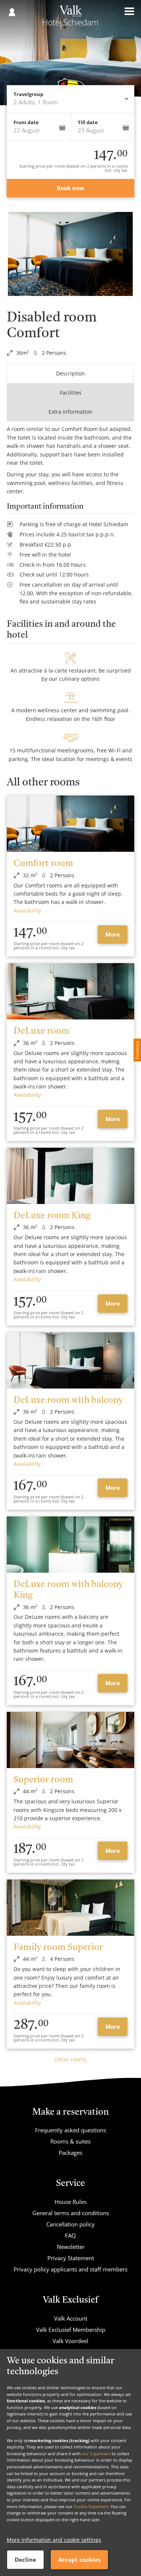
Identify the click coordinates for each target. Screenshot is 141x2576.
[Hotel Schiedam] (70, 18)
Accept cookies (79, 2559)
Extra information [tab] (70, 412)
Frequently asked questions (70, 2130)
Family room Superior (58, 1948)
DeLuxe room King (52, 1216)
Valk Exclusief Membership (71, 2330)
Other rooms (70, 2059)
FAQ (70, 2235)
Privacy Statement (71, 2258)
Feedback (137, 1050)
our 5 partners (96, 2454)
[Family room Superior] (70, 1908)
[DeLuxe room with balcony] (70, 1360)
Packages (70, 2153)
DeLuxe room (42, 1031)
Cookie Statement (91, 2506)
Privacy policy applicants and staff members (70, 2269)
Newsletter (71, 2247)
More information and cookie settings (54, 2540)
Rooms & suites (70, 2141)
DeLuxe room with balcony (68, 1401)
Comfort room (43, 864)
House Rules (70, 2202)
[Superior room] (70, 1740)
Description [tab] (70, 373)
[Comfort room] (70, 824)
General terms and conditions (71, 2213)
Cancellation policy (70, 2224)
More (113, 934)
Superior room (43, 1780)
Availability (27, 910)
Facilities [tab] (71, 393)
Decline (25, 2559)
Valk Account (71, 2318)
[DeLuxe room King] (70, 1176)
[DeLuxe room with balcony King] (70, 1545)
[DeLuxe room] (70, 991)
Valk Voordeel (70, 2341)
